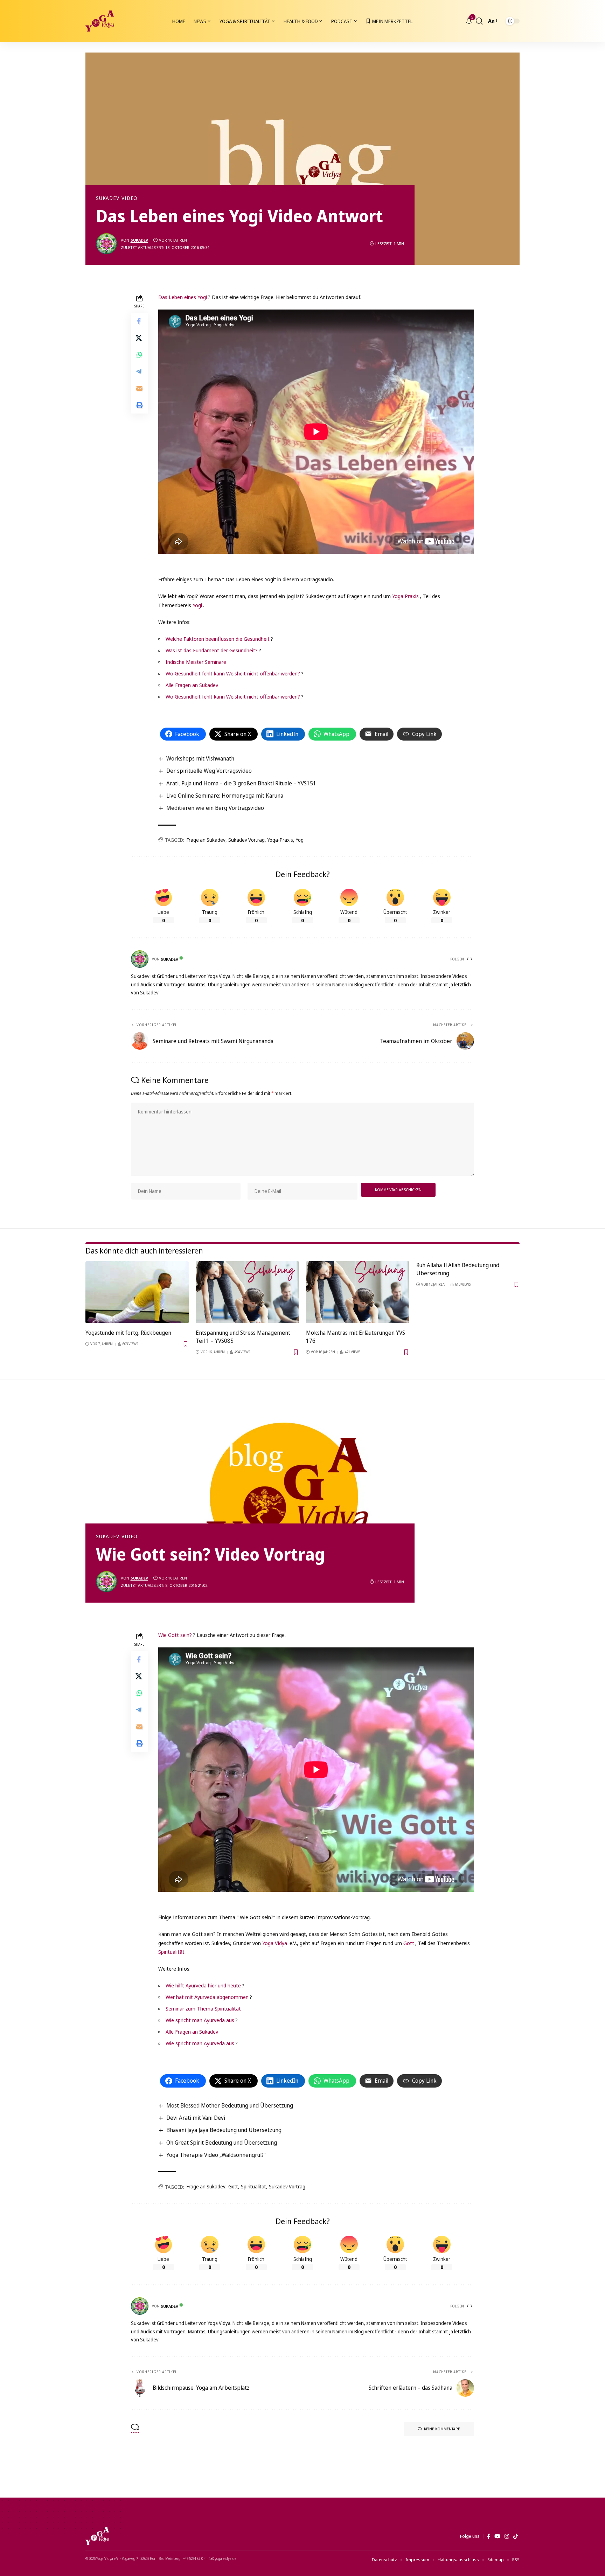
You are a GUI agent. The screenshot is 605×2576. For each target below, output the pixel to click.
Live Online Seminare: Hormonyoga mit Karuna (225, 796)
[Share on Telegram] (139, 372)
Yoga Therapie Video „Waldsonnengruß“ (216, 2155)
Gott (409, 1943)
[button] (479, 21)
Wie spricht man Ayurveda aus (200, 2020)
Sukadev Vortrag (246, 840)
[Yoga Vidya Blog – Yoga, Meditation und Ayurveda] (97, 2536)
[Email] (139, 389)
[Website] (470, 959)
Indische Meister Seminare (196, 662)
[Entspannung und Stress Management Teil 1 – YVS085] (247, 1292)
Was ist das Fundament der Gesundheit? (212, 650)
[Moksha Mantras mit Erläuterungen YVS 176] (358, 1292)
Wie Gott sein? (175, 1635)
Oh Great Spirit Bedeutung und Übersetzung (222, 2143)
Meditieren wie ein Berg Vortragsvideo (215, 808)
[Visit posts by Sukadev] (106, 244)
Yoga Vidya (275, 1943)
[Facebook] (489, 2536)
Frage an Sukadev (206, 840)
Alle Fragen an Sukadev (192, 685)
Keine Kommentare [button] (442, 2429)
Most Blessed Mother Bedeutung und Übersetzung (230, 2105)
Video (130, 198)
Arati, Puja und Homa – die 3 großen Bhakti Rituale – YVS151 (241, 783)
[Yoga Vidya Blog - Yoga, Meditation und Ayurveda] (100, 21)
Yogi (197, 605)
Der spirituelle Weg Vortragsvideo (209, 771)
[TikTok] (516, 2536)
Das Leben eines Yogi (183, 297)
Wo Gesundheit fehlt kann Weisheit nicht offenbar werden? (233, 673)
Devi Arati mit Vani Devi (196, 2118)
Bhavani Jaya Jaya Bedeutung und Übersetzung (224, 2130)
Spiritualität (171, 1952)
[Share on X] (139, 338)
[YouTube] (497, 2536)
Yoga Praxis (405, 596)
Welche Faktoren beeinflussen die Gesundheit (218, 639)
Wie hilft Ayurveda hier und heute (203, 1985)
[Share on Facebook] (139, 321)
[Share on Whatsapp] (139, 355)
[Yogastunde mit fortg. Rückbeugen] (137, 1292)
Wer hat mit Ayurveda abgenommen (207, 1997)
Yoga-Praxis (280, 840)
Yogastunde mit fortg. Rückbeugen (128, 1333)
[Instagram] (507, 2536)
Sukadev (107, 198)
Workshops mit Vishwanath (200, 758)
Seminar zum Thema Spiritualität (203, 2008)
